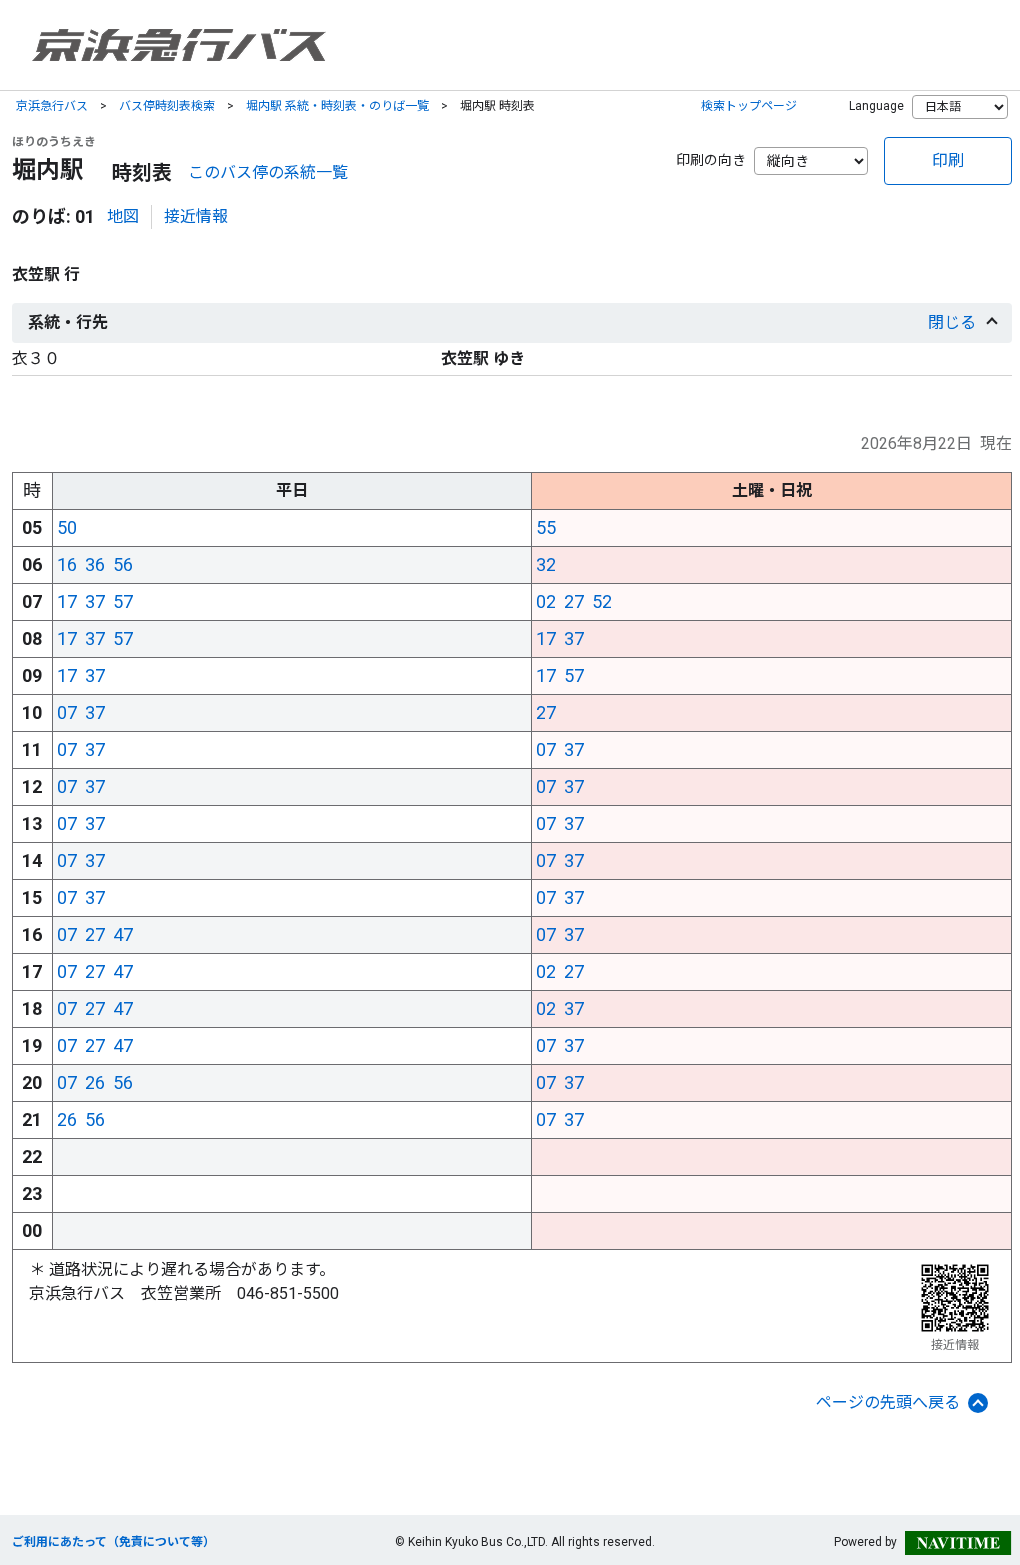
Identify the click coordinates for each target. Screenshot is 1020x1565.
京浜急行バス (52, 106)
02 (546, 601)
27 (574, 601)
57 (123, 601)
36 (95, 564)
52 (602, 601)
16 (67, 564)
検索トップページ (749, 106)
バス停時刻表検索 (167, 106)
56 (123, 564)
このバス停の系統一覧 (268, 172)
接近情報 (196, 216)
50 (67, 527)
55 (546, 527)
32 (546, 564)
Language (876, 106)
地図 (123, 216)
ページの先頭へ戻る (888, 1402)
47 (123, 934)
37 (95, 601)
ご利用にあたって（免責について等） (113, 1542)
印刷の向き (711, 160)
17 (67, 601)
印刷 (948, 160)
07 (67, 712)
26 (95, 1082)
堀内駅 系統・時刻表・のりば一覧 (337, 106)
